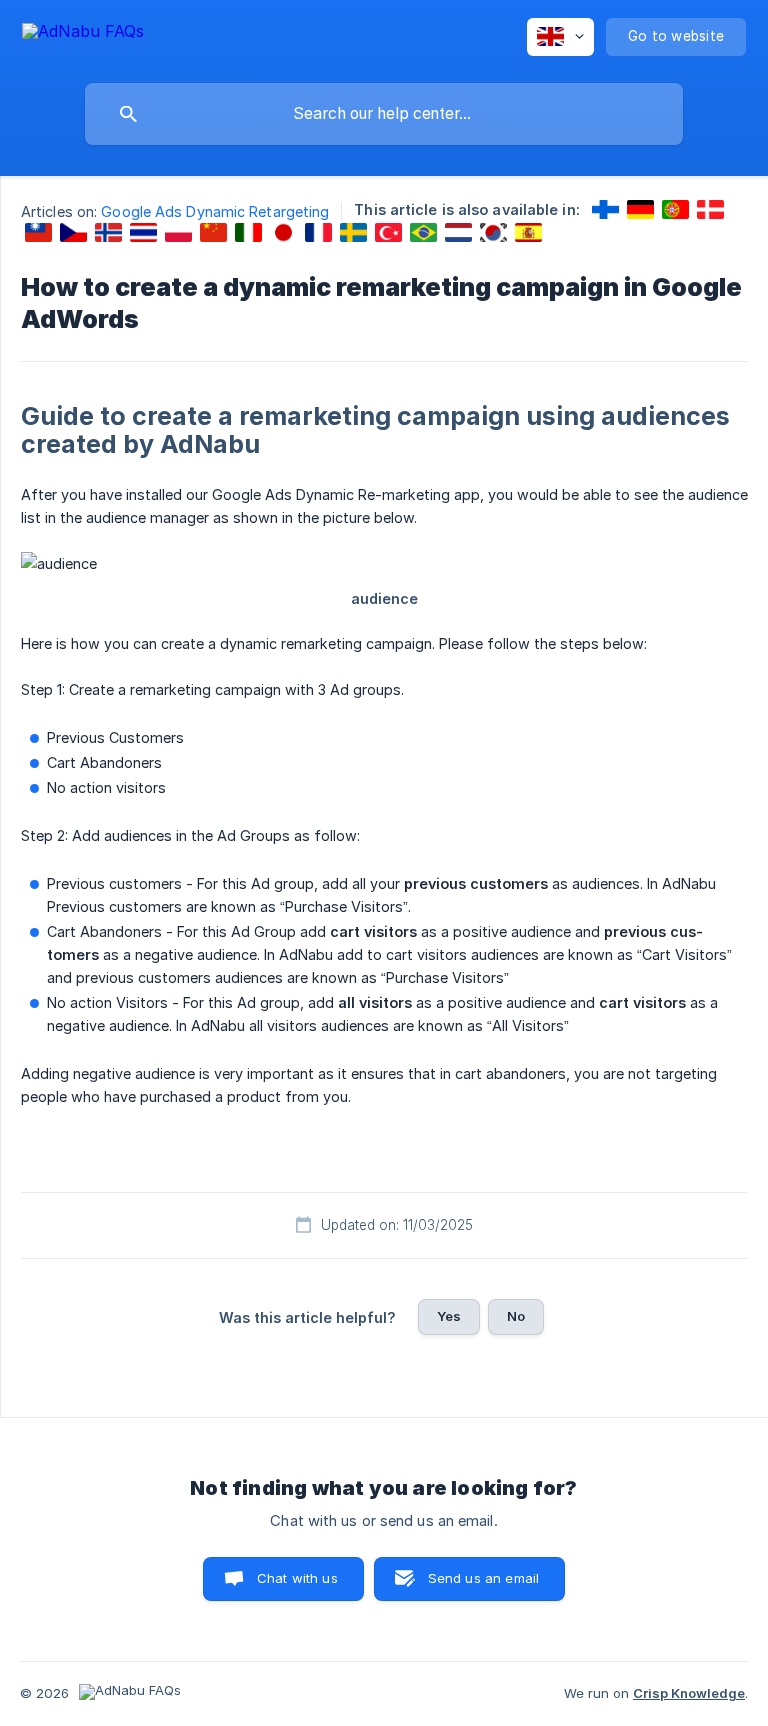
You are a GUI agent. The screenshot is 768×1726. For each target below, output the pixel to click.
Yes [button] (449, 1316)
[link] (605, 209)
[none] (83, 34)
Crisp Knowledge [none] (689, 1693)
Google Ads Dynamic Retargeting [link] (215, 211)
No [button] (516, 1316)
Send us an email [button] (483, 1578)
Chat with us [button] (297, 1578)
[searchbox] (384, 114)
